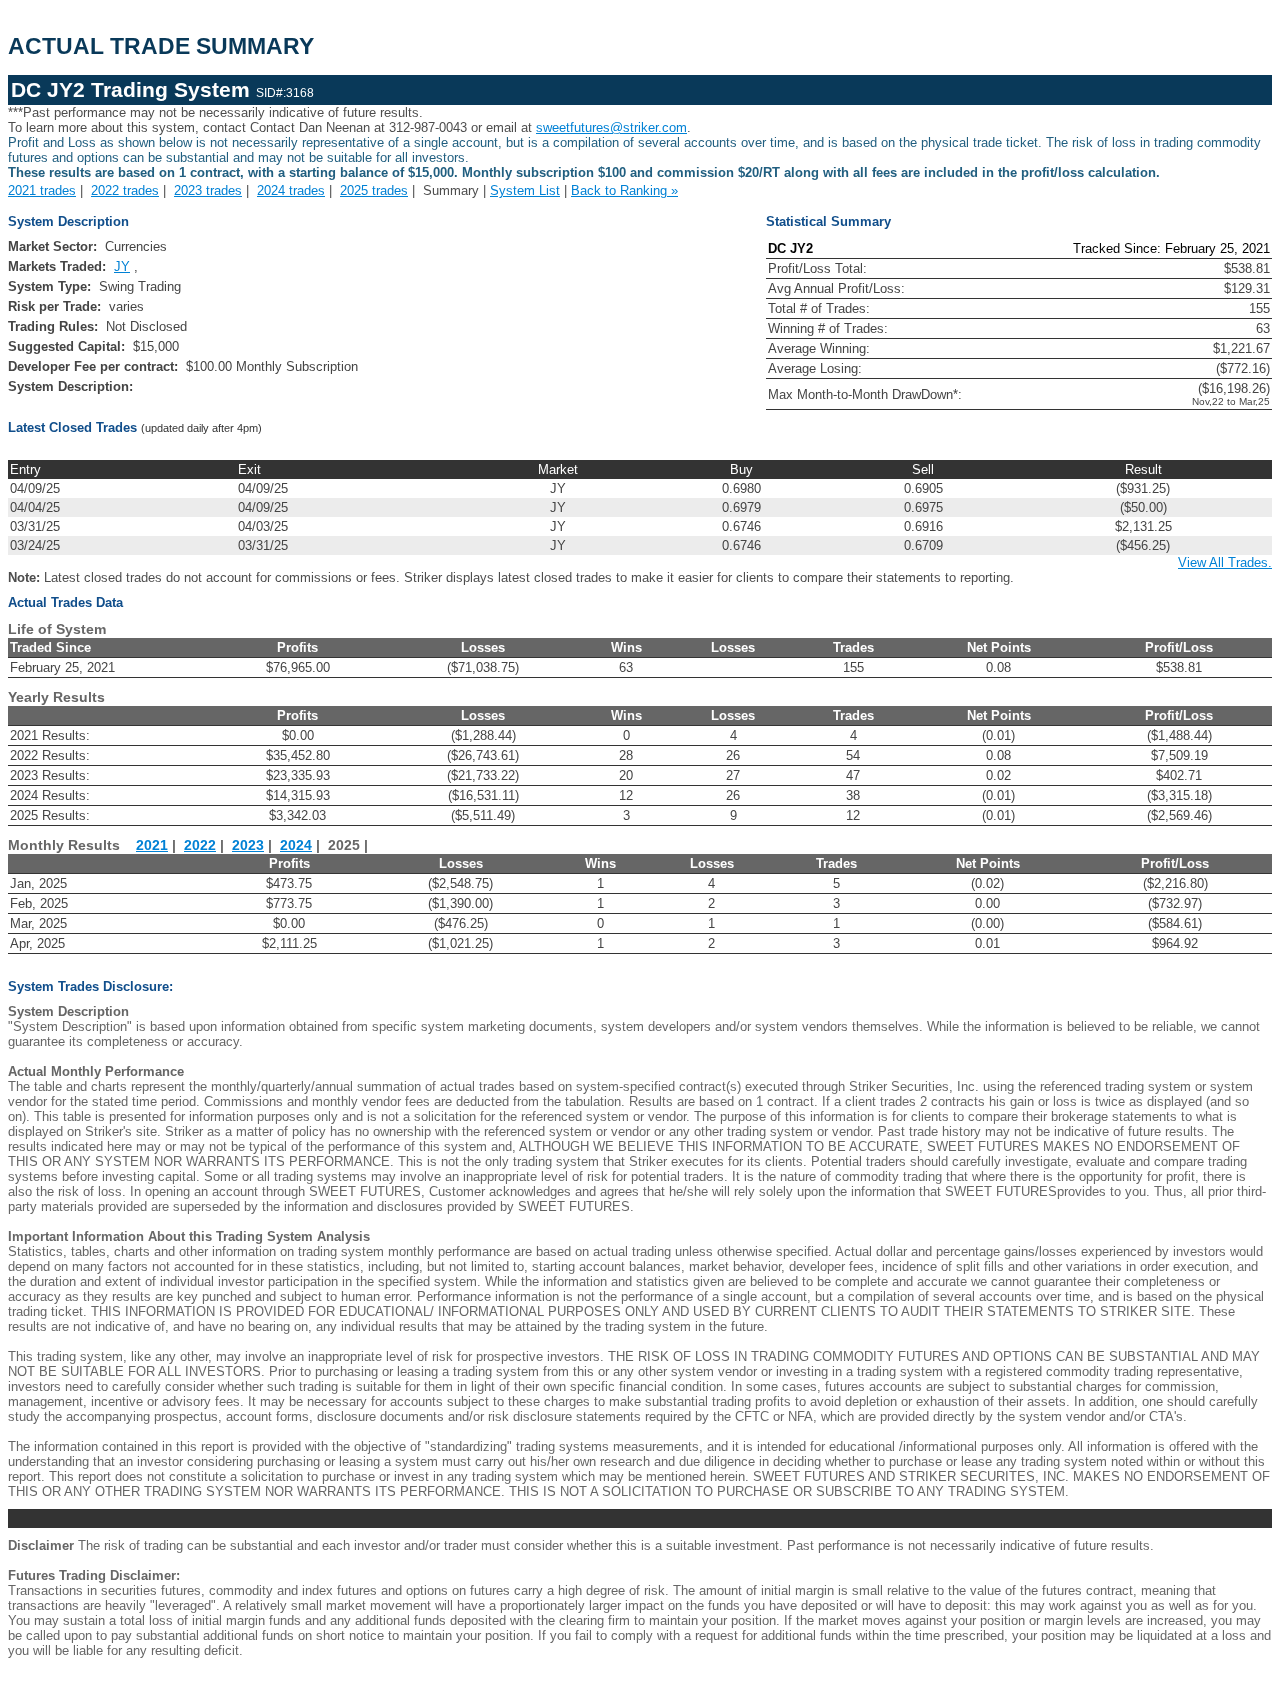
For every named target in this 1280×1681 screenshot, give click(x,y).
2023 (248, 845)
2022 (200, 845)
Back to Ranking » (624, 190)
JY (122, 266)
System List (525, 190)
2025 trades (374, 190)
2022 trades (125, 190)
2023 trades (208, 190)
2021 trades (42, 190)
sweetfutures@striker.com (611, 127)
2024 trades (291, 190)
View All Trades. (1225, 562)
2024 (296, 845)
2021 (152, 845)
